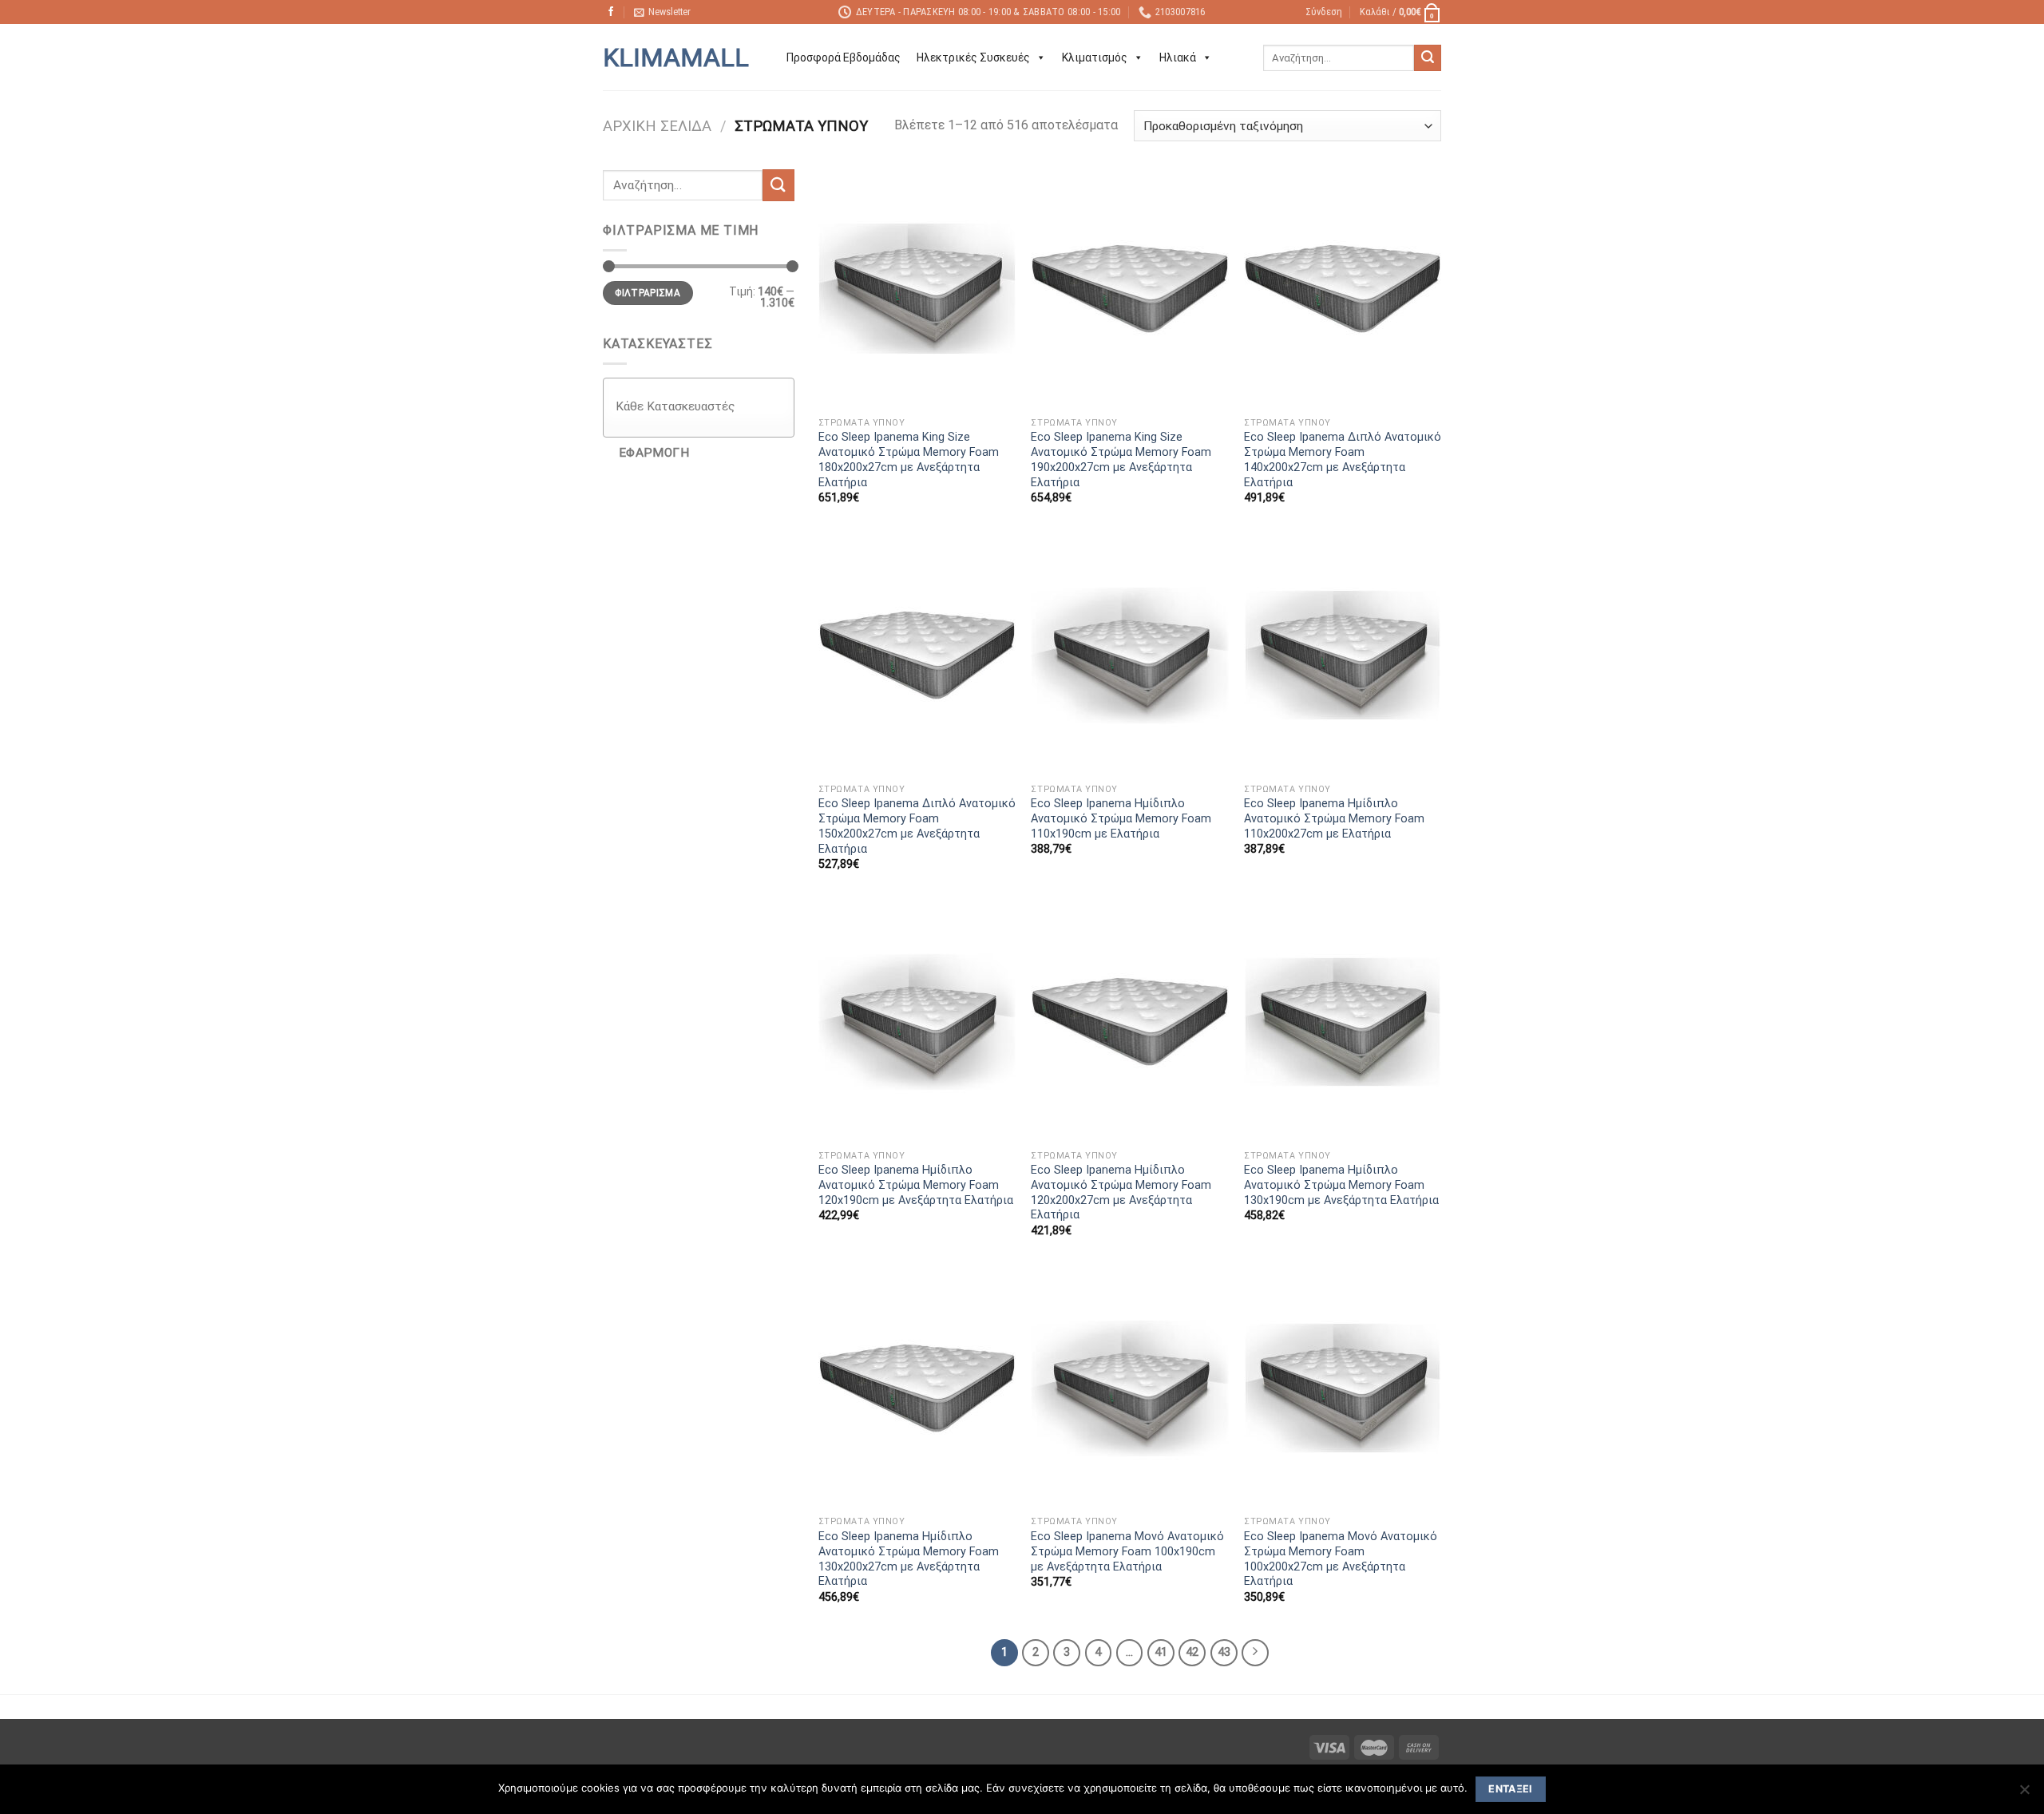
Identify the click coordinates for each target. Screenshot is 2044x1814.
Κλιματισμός (1095, 57)
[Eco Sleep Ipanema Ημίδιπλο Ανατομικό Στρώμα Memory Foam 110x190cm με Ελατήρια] (1129, 655)
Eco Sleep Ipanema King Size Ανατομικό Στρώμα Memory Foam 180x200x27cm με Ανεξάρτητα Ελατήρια (909, 459)
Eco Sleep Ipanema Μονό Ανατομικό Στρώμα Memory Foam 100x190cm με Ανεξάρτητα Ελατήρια (1127, 1551)
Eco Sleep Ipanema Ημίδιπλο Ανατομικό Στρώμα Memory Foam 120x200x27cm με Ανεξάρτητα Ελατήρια (1121, 1192)
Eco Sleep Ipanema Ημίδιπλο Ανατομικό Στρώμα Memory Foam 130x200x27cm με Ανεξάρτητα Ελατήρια (909, 1559)
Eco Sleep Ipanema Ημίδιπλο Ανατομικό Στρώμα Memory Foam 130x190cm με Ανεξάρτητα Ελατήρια (1341, 1185)
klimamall (676, 57)
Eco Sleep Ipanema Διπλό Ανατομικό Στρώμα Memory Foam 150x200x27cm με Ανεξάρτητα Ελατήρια (917, 826)
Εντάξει (1511, 1789)
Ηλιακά (1178, 57)
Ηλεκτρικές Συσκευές (973, 57)
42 (1192, 1652)
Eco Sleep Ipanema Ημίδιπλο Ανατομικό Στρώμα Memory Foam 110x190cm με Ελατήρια (1121, 818)
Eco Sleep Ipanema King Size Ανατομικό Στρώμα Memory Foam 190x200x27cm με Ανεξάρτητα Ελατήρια (1121, 459)
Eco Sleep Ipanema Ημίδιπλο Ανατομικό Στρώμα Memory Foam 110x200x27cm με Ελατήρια (1334, 818)
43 (1224, 1652)
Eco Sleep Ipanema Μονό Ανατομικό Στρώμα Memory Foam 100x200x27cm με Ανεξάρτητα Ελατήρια (1341, 1559)
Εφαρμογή (654, 453)
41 (1161, 1652)
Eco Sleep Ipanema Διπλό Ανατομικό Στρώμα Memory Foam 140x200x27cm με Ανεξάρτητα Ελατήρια (1343, 459)
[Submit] (1428, 58)
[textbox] (703, 406)
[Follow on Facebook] (611, 12)
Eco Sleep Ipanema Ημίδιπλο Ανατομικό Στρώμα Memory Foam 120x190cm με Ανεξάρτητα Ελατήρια (916, 1185)
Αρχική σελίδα (657, 126)
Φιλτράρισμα (648, 293)
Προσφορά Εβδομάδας (844, 57)
